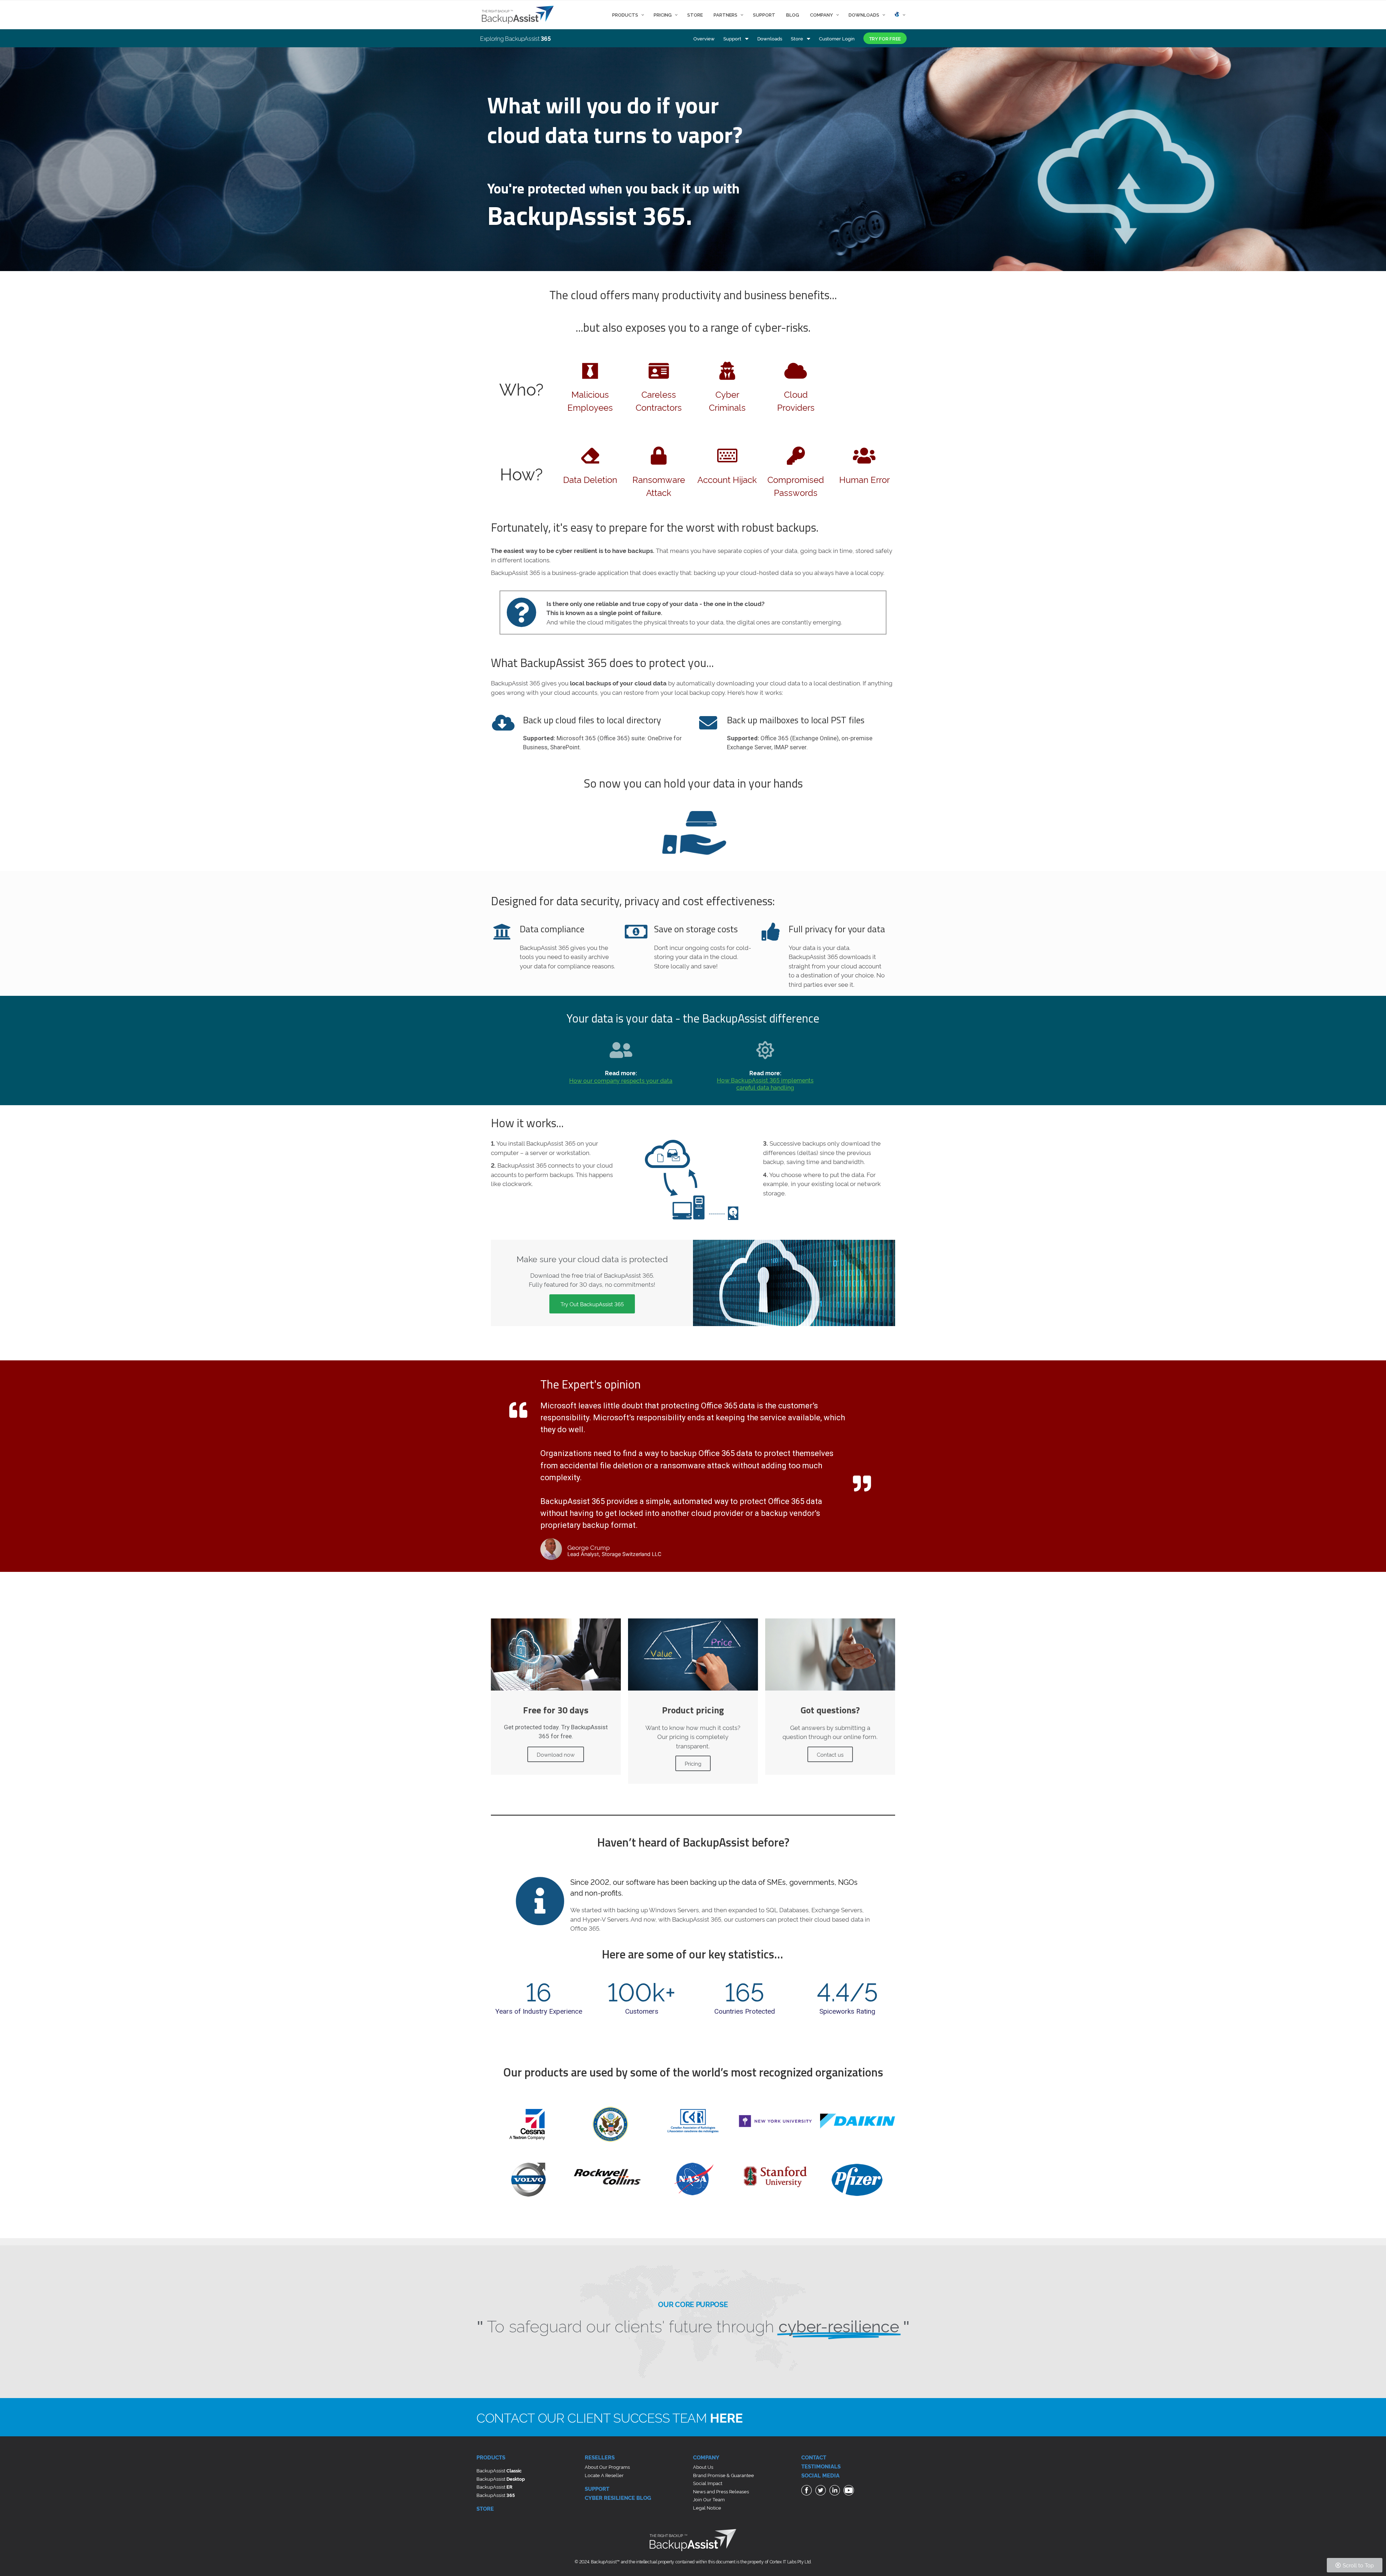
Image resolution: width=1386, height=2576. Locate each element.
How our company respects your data (621, 1080)
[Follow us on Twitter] (821, 2491)
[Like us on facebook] (807, 2491)
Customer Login (837, 38)
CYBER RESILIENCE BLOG (618, 2497)
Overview (704, 38)
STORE (485, 2508)
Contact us (830, 1754)
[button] (885, 38)
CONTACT (814, 2457)
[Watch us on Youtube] (850, 2491)
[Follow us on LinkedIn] (836, 2491)
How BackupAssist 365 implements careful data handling (765, 1084)
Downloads (770, 38)
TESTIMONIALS (821, 2466)
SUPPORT (597, 2488)
